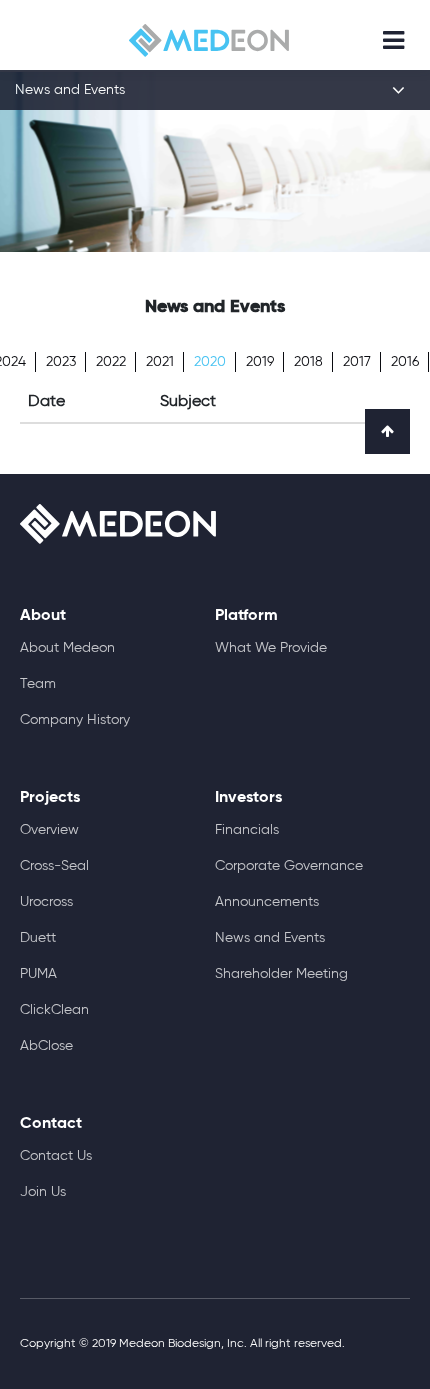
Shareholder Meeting (281, 974)
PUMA (38, 974)
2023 (61, 362)
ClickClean (54, 1010)
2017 (357, 362)
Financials (247, 830)
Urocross (46, 902)
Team (38, 684)
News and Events (270, 938)
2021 (160, 362)
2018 (308, 362)
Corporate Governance (289, 866)
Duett (38, 938)
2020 (210, 362)
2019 (260, 362)
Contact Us (56, 1156)
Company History (75, 720)
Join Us (43, 1192)
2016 (405, 362)
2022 (111, 362)
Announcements (267, 902)
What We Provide (271, 648)
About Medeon (67, 648)
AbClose (46, 1046)
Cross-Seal (54, 866)
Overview (49, 830)
